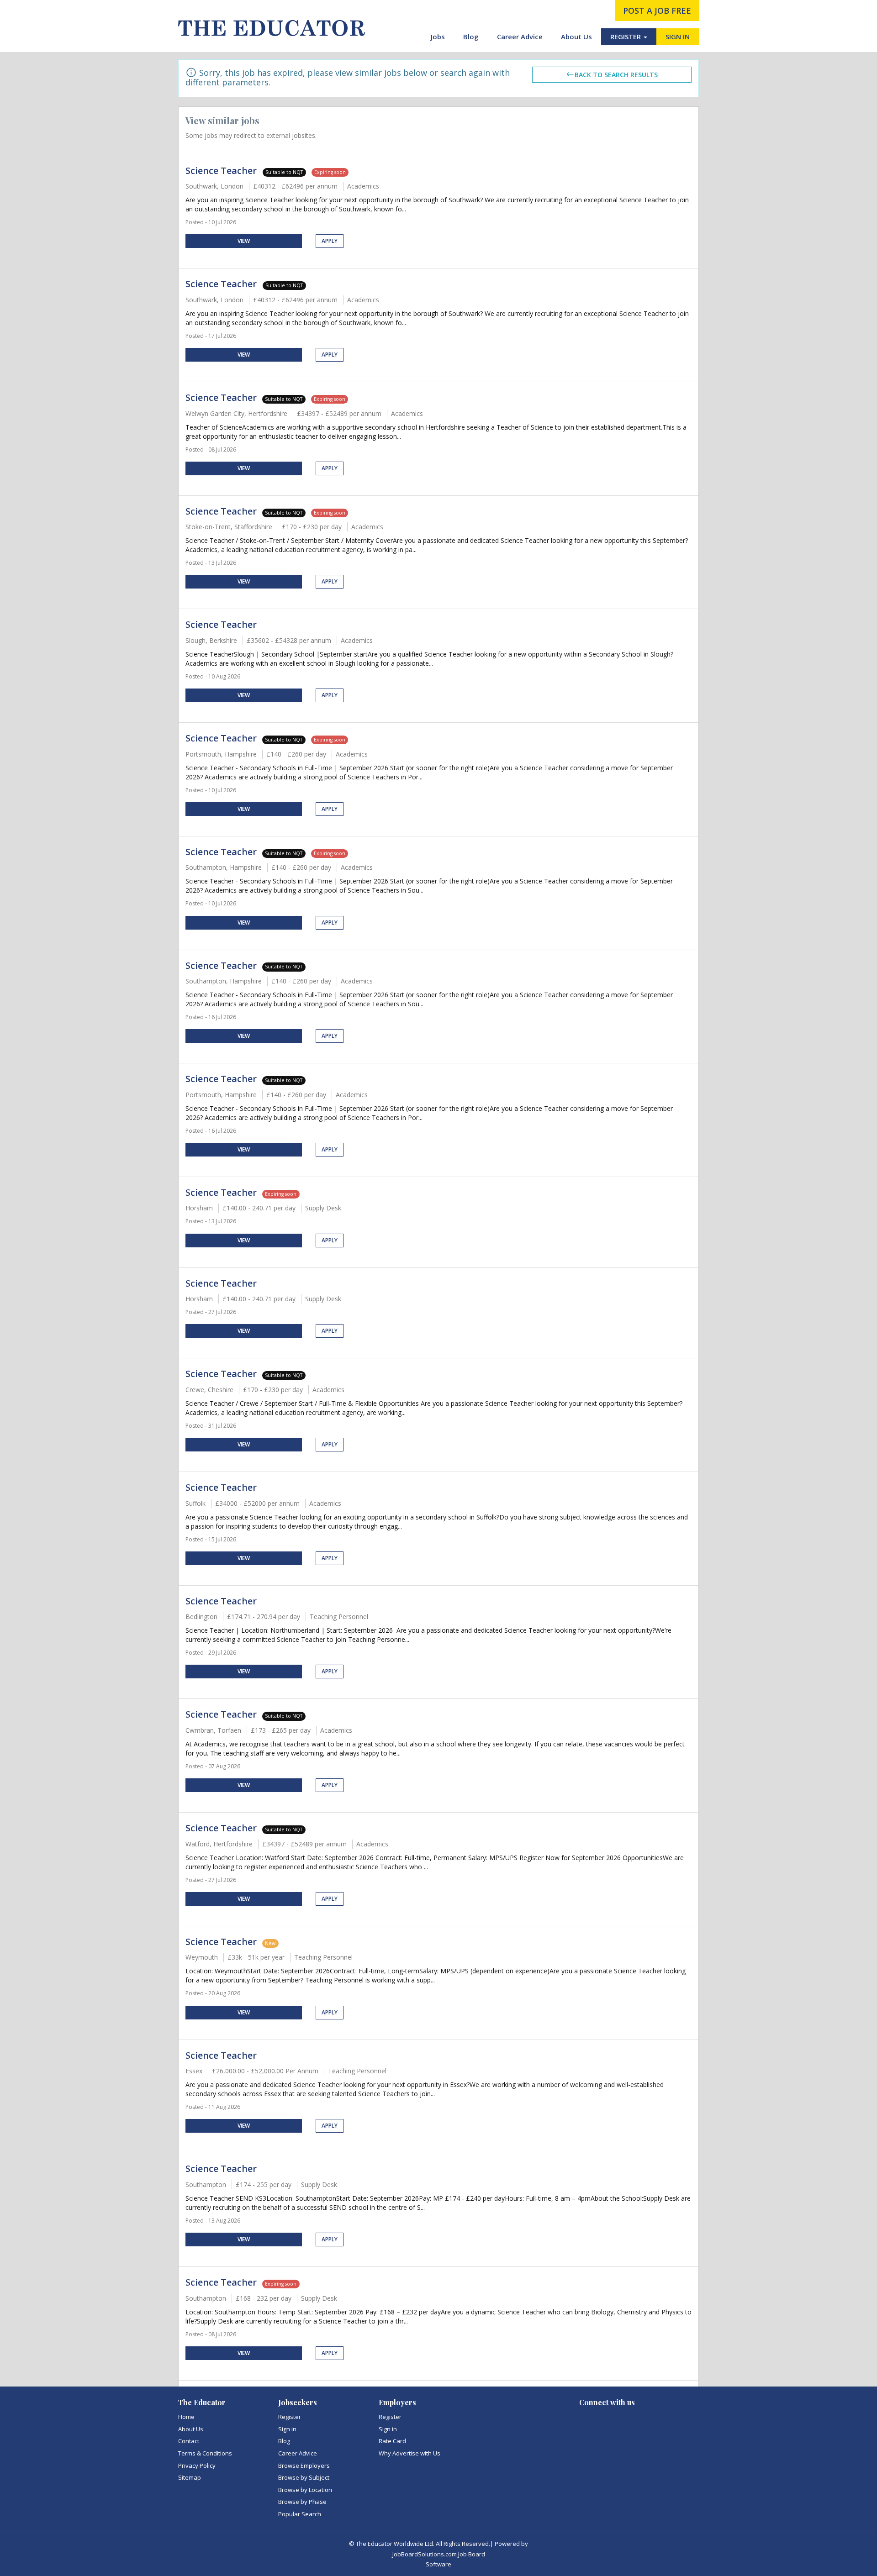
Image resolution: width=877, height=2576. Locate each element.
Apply (330, 241)
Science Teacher (222, 171)
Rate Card (392, 2441)
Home (186, 2417)
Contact (189, 2441)
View (244, 241)
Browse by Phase (302, 2502)
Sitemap (190, 2477)
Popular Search (300, 2514)
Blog (471, 37)
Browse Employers (304, 2466)
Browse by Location (305, 2490)
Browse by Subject (304, 2477)
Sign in (287, 2429)
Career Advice (520, 37)
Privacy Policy (197, 2466)
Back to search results (616, 75)
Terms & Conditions (205, 2453)
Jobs (438, 37)
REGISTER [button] (626, 37)
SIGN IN (678, 37)
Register (290, 2417)
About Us (576, 37)
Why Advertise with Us (409, 2453)
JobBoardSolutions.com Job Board (439, 2554)
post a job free (657, 11)
